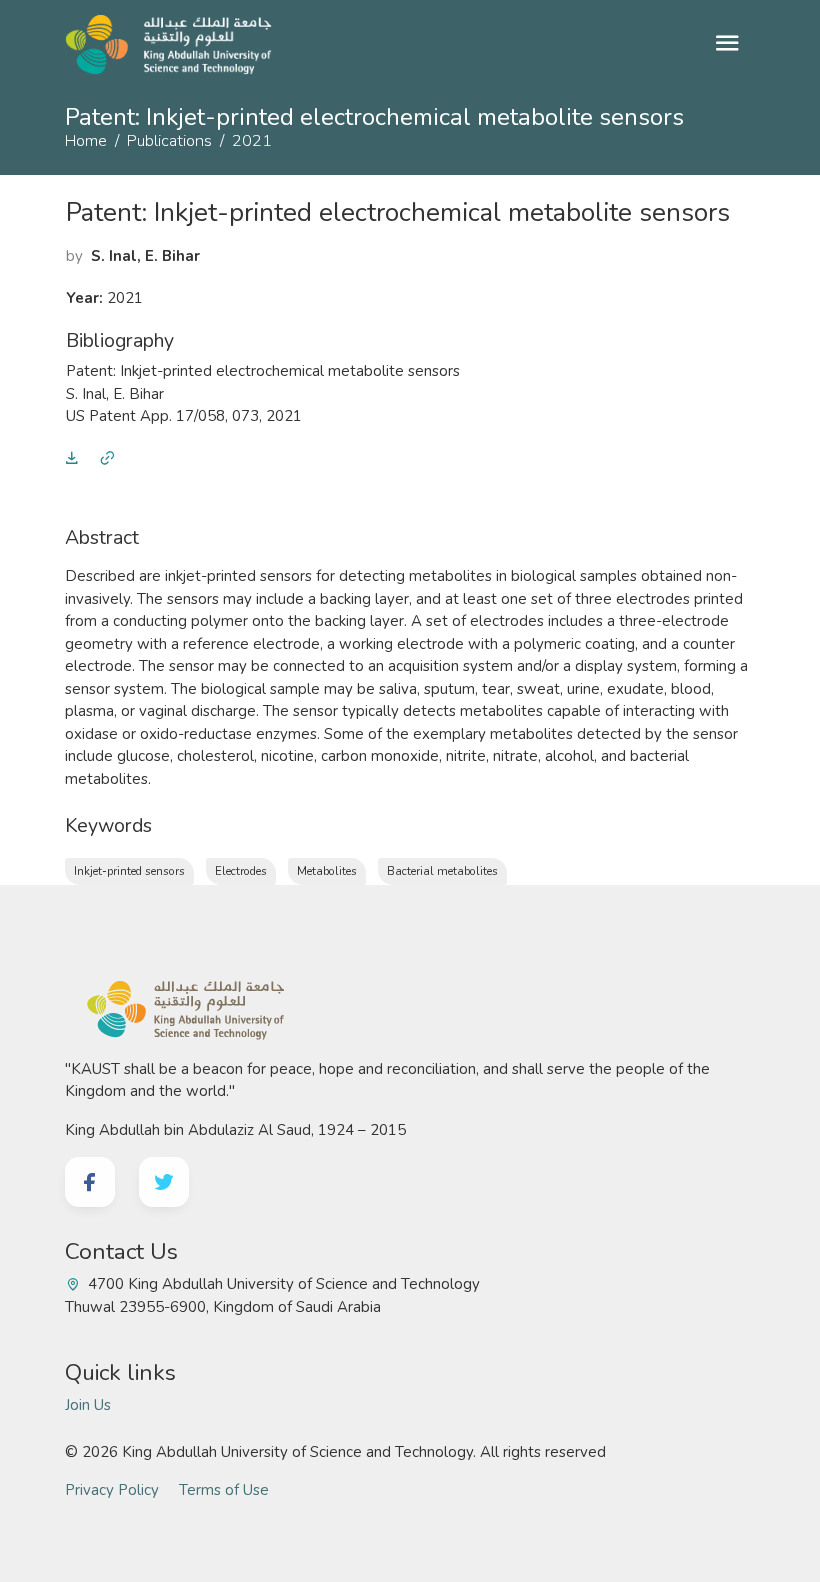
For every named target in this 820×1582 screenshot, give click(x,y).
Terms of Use (224, 1490)
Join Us (88, 1405)
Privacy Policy (112, 1490)
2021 (252, 141)
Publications (169, 141)
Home (86, 141)
